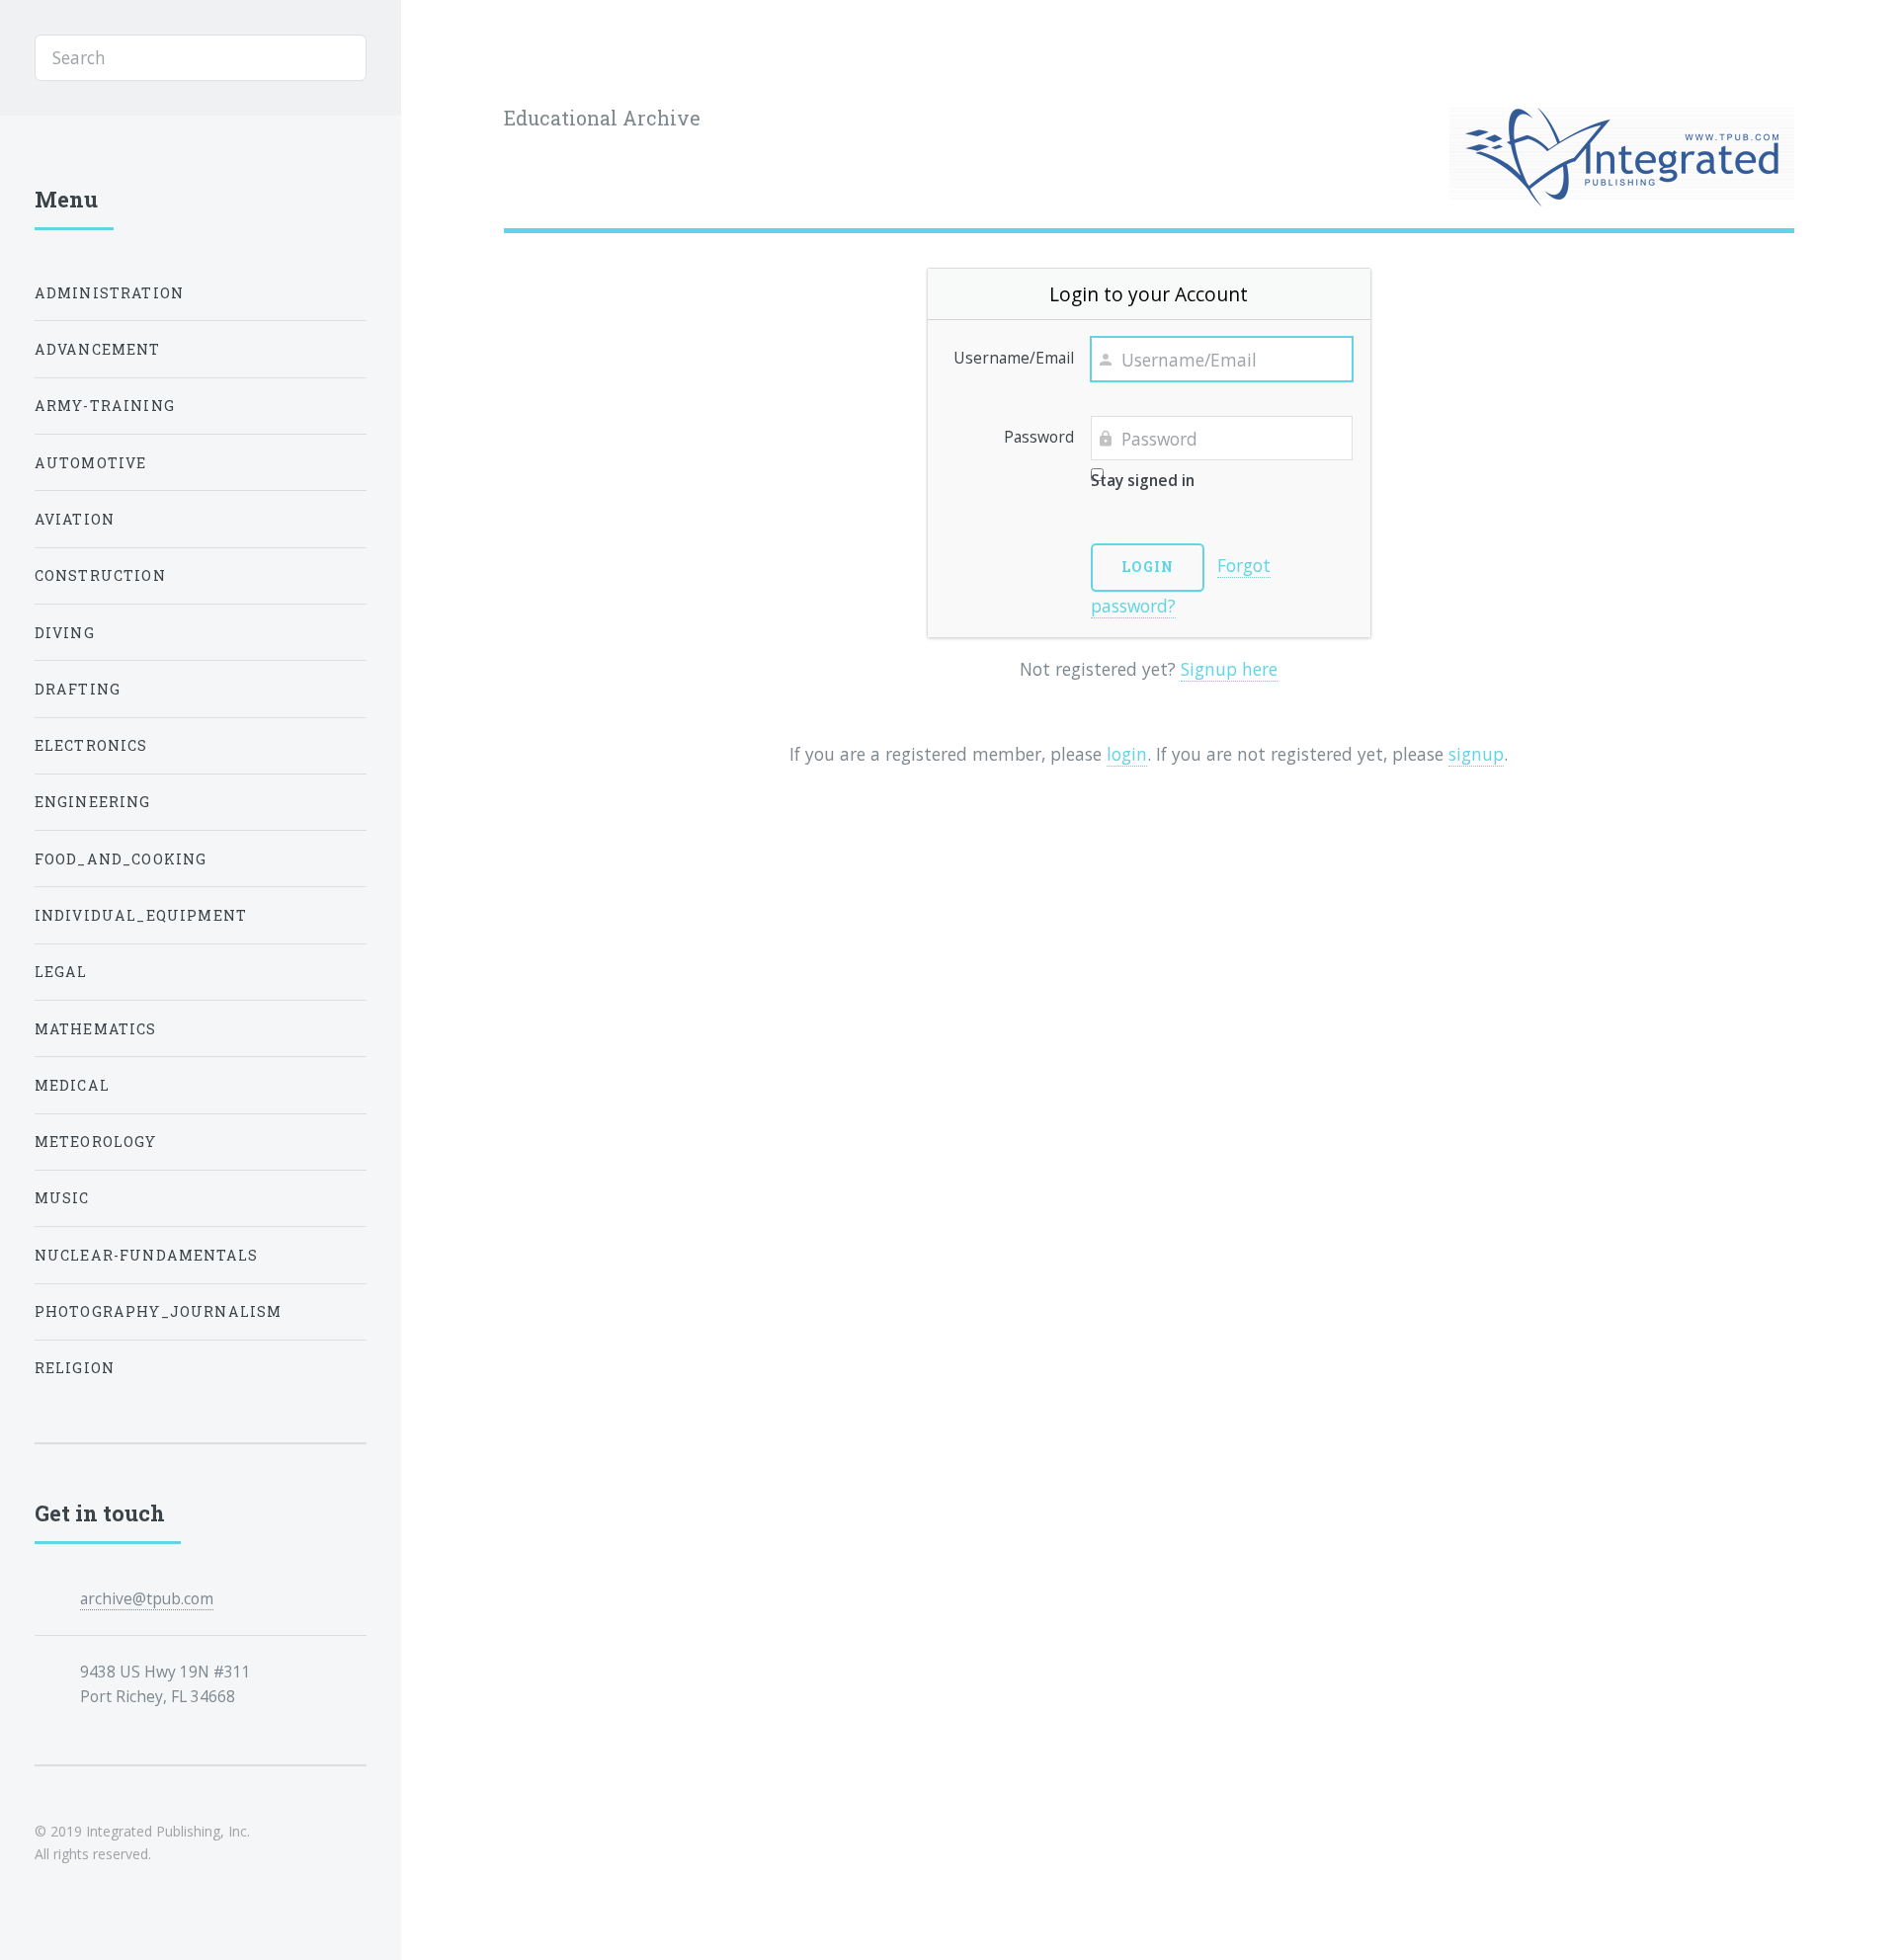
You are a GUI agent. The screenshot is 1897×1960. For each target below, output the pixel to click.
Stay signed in (1143, 480)
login (1127, 754)
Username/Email (1014, 358)
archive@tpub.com (147, 1598)
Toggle (448, 58)
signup (1476, 754)
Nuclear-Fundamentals (146, 1255)
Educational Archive (602, 118)
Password (1039, 437)
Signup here (1229, 669)
